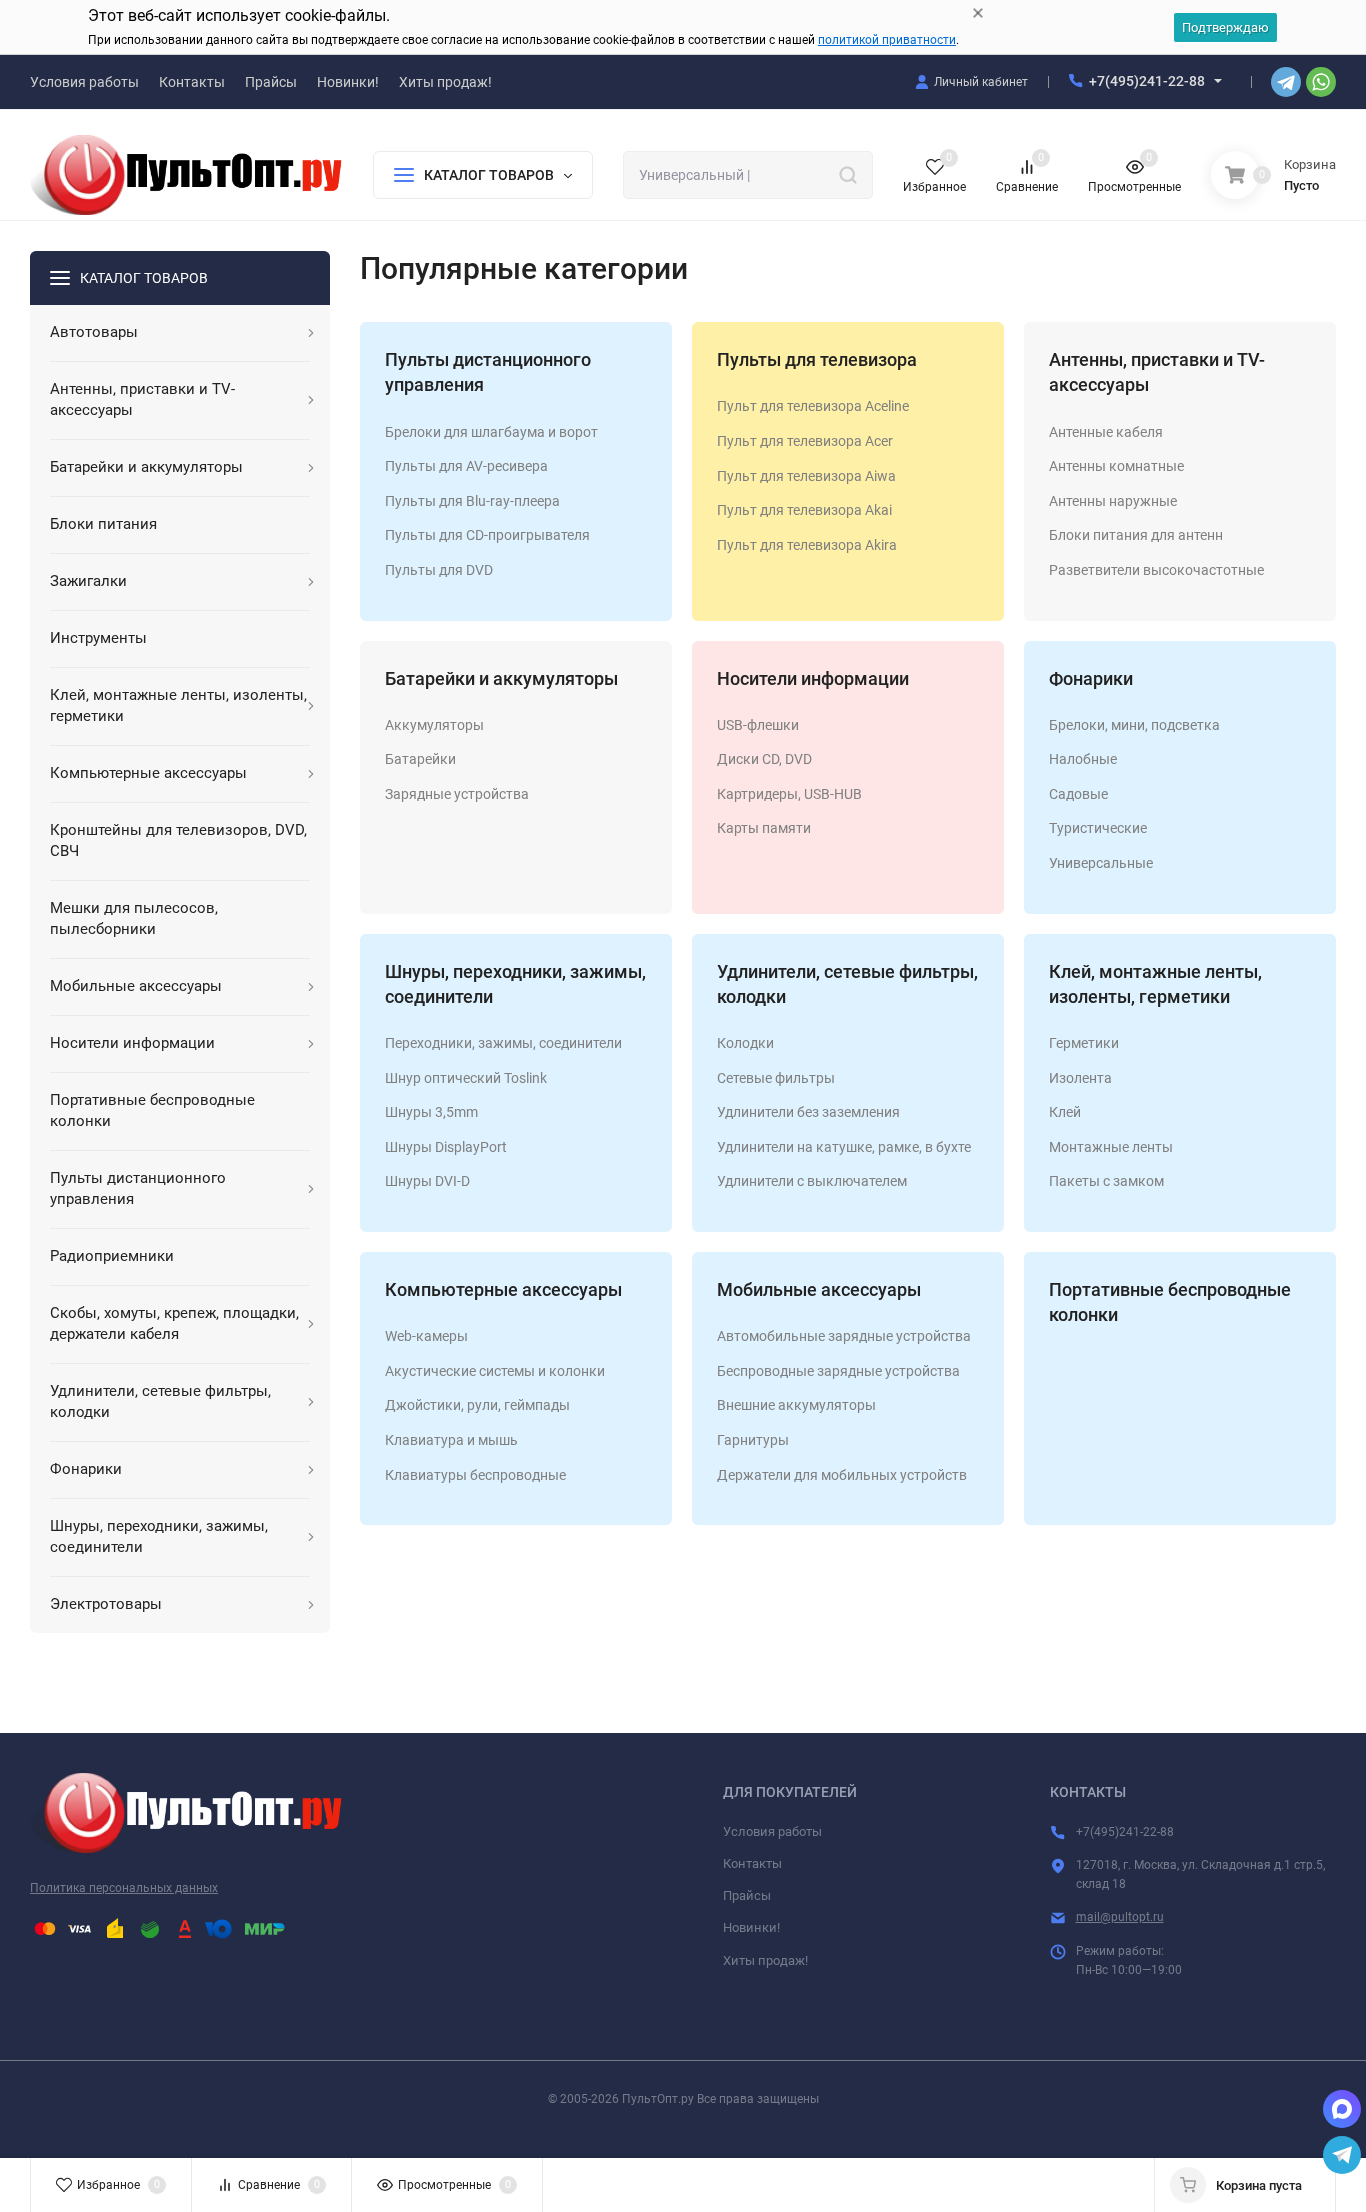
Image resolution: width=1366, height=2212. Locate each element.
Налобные (1083, 759)
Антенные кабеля (1106, 432)
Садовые (1078, 794)
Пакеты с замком (1106, 1181)
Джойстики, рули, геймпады (477, 1405)
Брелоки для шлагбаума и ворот (491, 432)
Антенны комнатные (1116, 466)
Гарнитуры (753, 1440)
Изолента (1080, 1078)
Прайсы (747, 1895)
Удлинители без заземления (808, 1112)
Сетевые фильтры (776, 1078)
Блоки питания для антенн (1136, 535)
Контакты (752, 1863)
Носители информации (813, 678)
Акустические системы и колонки (495, 1371)
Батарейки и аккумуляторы (501, 678)
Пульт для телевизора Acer (805, 441)
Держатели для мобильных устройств (842, 1475)
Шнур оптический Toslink (466, 1078)
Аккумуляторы (434, 725)
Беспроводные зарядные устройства (838, 1371)
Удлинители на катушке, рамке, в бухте (844, 1147)
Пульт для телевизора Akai (804, 510)
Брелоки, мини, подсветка (1134, 725)
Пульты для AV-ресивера (466, 466)
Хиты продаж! (765, 1960)
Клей (1065, 1112)
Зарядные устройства (457, 794)
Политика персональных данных (124, 1888)
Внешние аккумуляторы (796, 1405)
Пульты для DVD (439, 570)
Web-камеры (426, 1336)
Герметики (1084, 1043)
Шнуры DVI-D (427, 1181)
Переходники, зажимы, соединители (503, 1043)
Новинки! (751, 1927)
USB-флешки (758, 725)
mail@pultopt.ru (1120, 1917)
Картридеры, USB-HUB (789, 794)
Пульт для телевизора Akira (807, 545)
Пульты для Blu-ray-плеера (472, 501)
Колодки (745, 1043)
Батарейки (420, 759)
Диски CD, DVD (764, 759)
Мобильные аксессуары (819, 1289)
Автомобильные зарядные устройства (844, 1336)
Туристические (1098, 828)
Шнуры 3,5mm (431, 1112)
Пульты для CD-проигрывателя (487, 535)
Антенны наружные (1113, 501)
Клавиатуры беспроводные (475, 1475)
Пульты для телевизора (817, 359)
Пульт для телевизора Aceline (813, 406)
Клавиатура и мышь (451, 1440)
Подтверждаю (1225, 27)
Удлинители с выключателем (812, 1181)
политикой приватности (887, 40)
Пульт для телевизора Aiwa (806, 476)
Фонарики (1091, 678)
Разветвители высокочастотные (1156, 570)
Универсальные (1101, 863)
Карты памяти (764, 828)
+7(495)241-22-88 (1147, 81)
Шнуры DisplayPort (446, 1147)
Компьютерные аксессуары (503, 1289)
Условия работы (772, 1831)
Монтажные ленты (1111, 1147)
